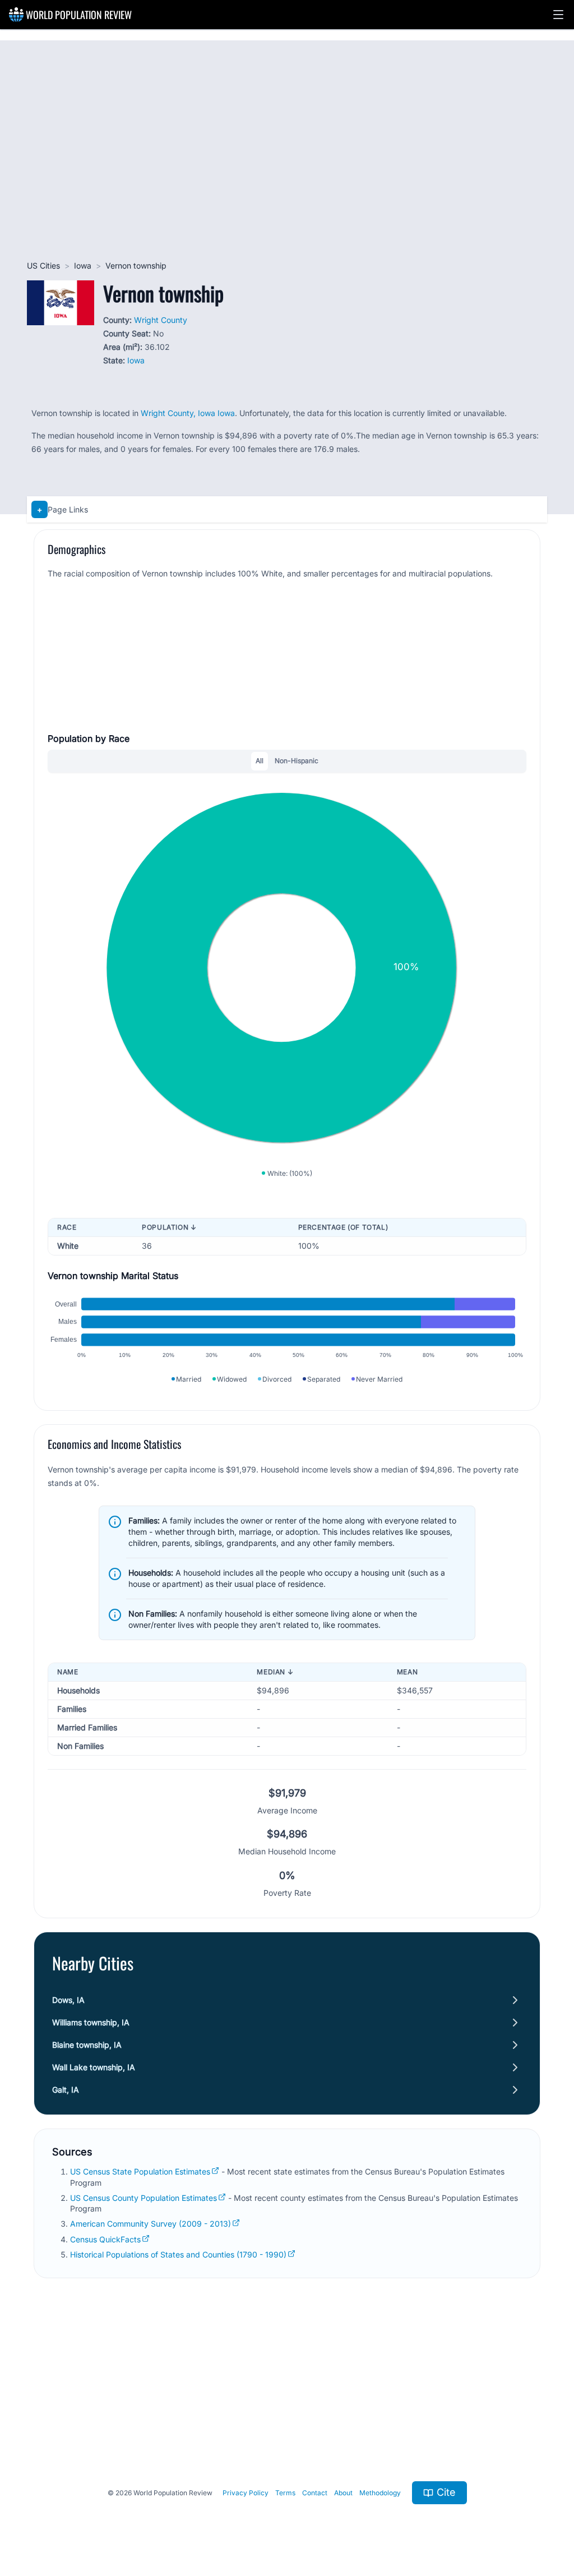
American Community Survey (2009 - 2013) (151, 2224)
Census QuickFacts (105, 2239)
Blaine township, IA (87, 2045)
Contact (315, 2493)
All (260, 761)
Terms (285, 2493)
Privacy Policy (246, 2493)
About (343, 2493)
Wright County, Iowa (178, 413)
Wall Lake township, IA (94, 2067)
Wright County (161, 320)
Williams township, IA (91, 2022)
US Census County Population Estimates (143, 2198)
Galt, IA (66, 2090)
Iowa (83, 266)
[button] (558, 15)
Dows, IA (68, 2000)
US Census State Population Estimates (140, 2171)
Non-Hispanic (297, 761)
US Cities (43, 266)
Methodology (380, 2493)
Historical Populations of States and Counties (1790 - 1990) (178, 2254)
